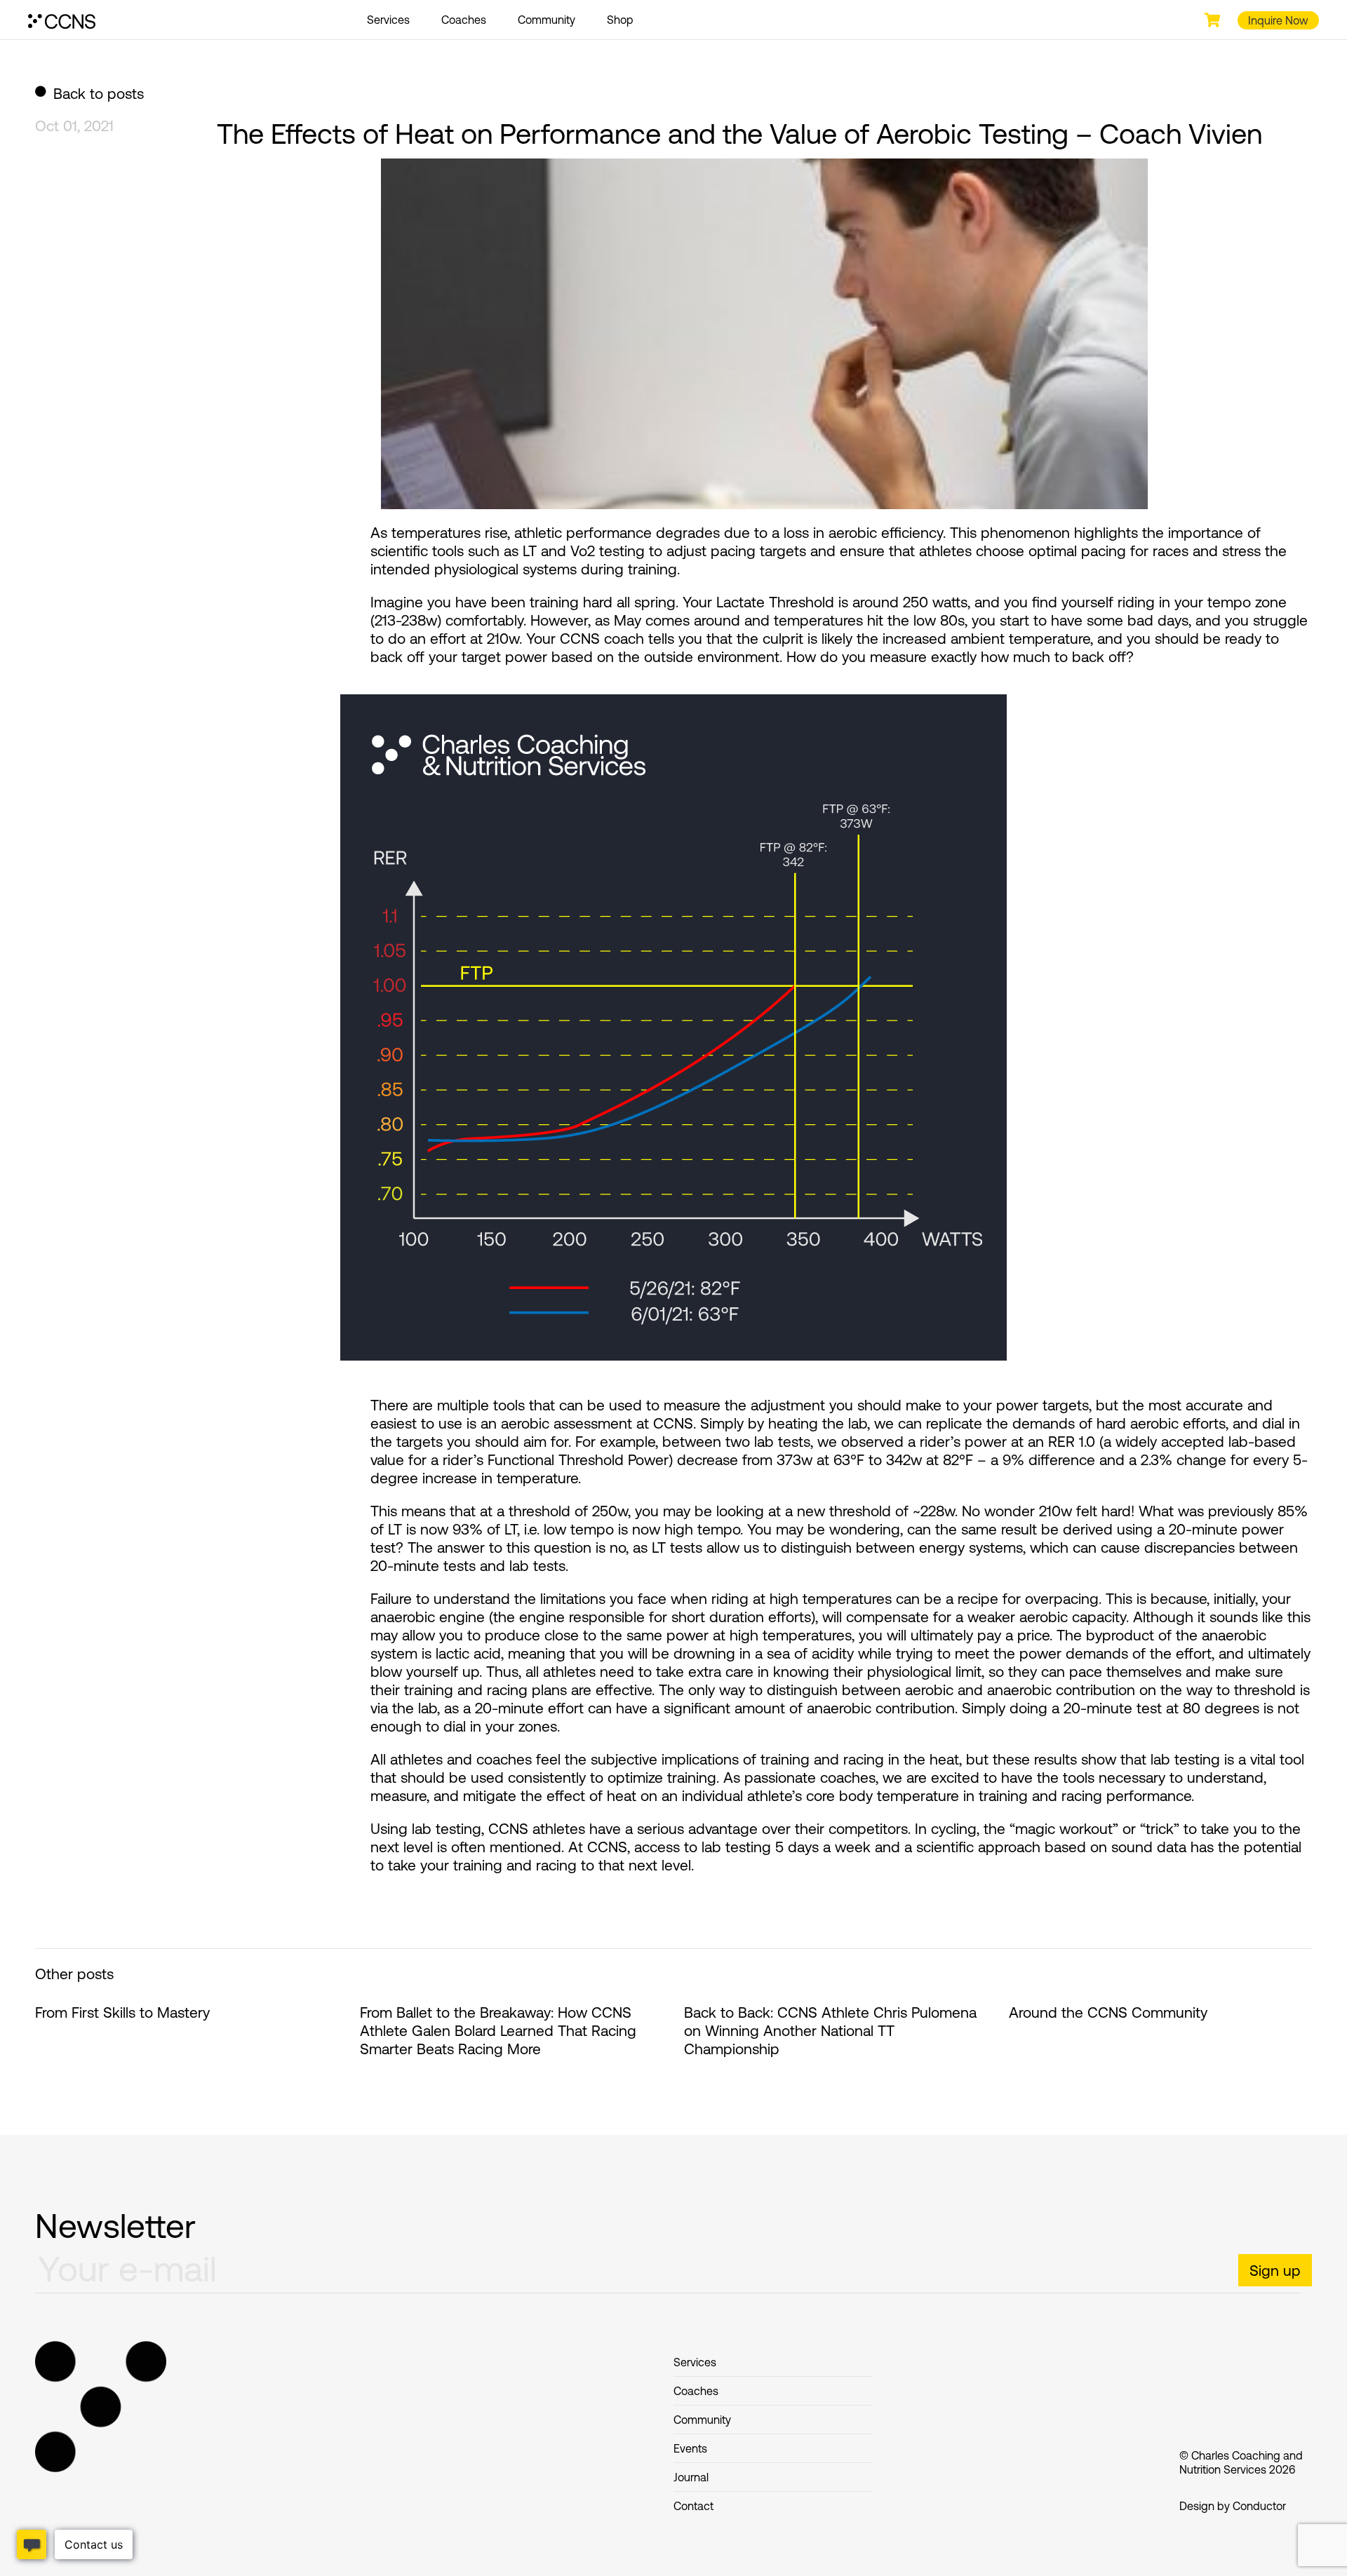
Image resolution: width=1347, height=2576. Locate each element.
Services (388, 20)
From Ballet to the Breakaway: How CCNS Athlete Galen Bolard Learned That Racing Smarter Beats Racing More (498, 2030)
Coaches (464, 20)
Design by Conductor (1233, 2506)
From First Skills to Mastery (122, 2012)
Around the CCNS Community (1108, 2012)
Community (547, 20)
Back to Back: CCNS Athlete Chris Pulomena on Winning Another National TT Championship (830, 2030)
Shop (620, 20)
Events (690, 2448)
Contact (693, 2506)
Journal (691, 2477)
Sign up (1275, 2270)
